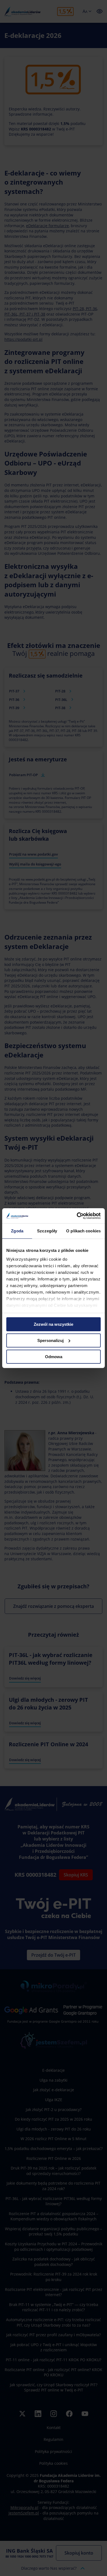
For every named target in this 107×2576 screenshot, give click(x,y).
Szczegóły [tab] (47, 1231)
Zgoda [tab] (17, 1231)
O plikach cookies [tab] (83, 1231)
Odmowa (54, 1356)
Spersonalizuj (50, 1340)
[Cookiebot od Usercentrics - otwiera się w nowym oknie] (77, 1216)
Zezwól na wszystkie (54, 1324)
